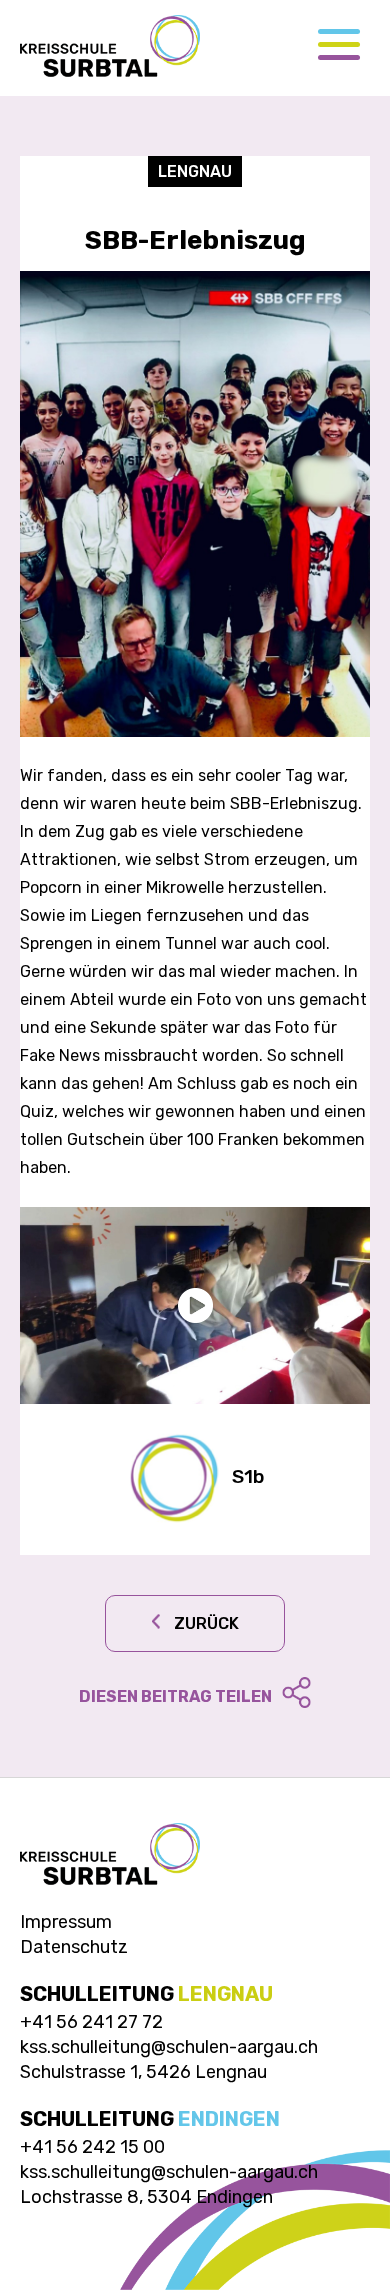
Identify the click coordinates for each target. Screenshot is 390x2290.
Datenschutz (74, 1947)
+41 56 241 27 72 (91, 2022)
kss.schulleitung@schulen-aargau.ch (169, 2047)
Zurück (206, 1623)
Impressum (66, 1922)
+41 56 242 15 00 (92, 2147)
